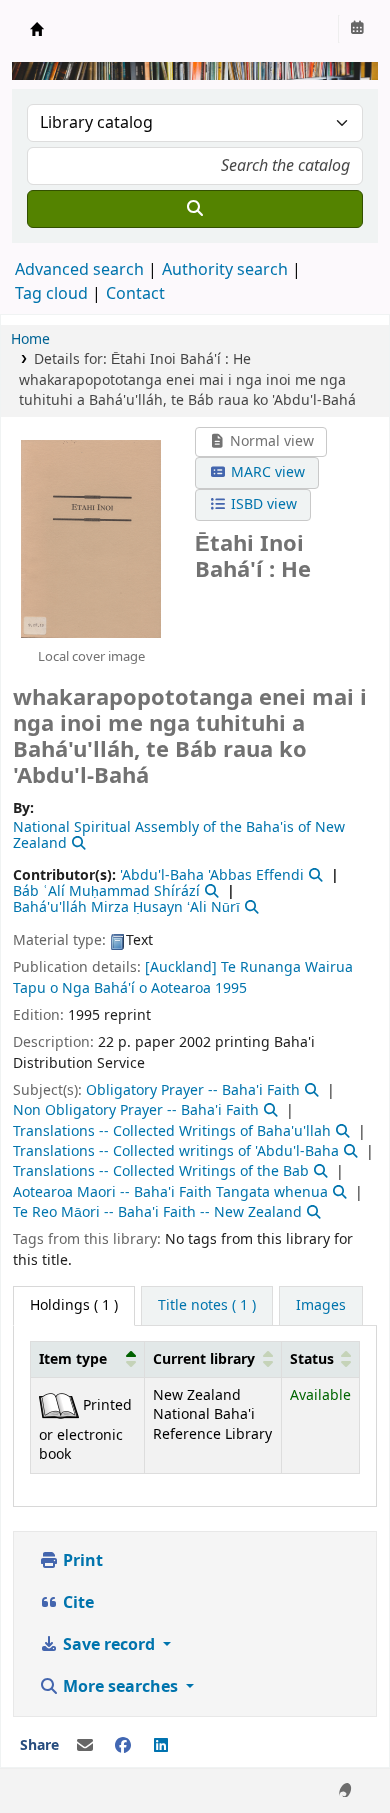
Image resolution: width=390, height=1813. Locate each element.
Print (81, 1561)
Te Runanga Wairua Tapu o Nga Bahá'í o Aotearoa (183, 977)
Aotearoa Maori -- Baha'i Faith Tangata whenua (170, 1192)
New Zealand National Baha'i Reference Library (37, 29)
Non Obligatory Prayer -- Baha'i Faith (136, 1110)
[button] (131, 1359)
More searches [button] (120, 1687)
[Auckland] (181, 967)
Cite (76, 1603)
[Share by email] (85, 1746)
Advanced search (79, 270)
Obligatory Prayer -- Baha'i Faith (193, 1090)
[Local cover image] (91, 538)
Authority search (225, 270)
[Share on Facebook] (123, 1746)
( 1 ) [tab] (74, 1305)
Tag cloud (51, 294)
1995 (231, 988)
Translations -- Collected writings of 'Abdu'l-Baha (176, 1151)
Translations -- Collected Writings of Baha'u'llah (172, 1131)
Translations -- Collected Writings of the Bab (161, 1171)
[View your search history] (357, 29)
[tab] (207, 1306)
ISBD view (262, 504)
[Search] (195, 209)
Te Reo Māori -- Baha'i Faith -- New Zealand (157, 1212)
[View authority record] (77, 843)
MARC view (266, 472)
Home (30, 339)
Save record (109, 1645)
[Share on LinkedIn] (161, 1746)
